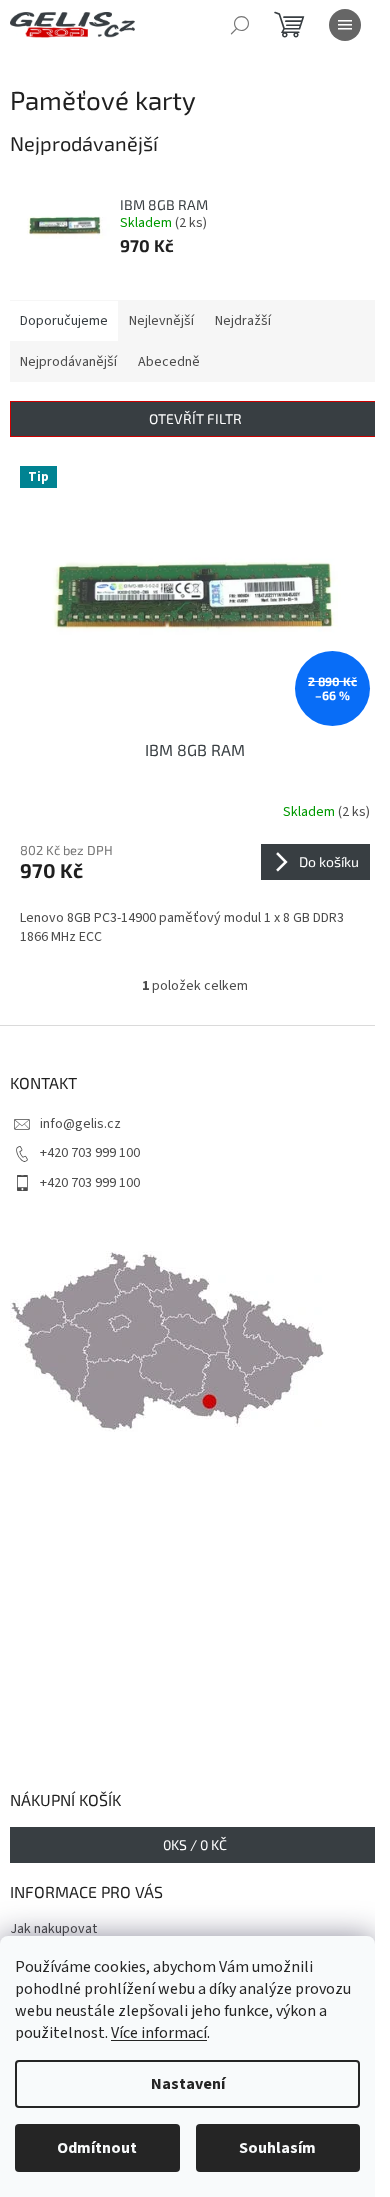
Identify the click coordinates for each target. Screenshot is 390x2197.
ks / (195, 1844)
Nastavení (188, 2084)
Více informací (159, 2033)
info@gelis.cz (80, 1124)
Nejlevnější (161, 321)
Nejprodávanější (68, 362)
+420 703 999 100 (90, 1153)
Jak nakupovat (53, 1929)
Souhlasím (277, 2148)
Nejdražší (243, 321)
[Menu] (345, 25)
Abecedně (169, 362)
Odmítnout (97, 2148)
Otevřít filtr (195, 418)
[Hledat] (240, 25)
